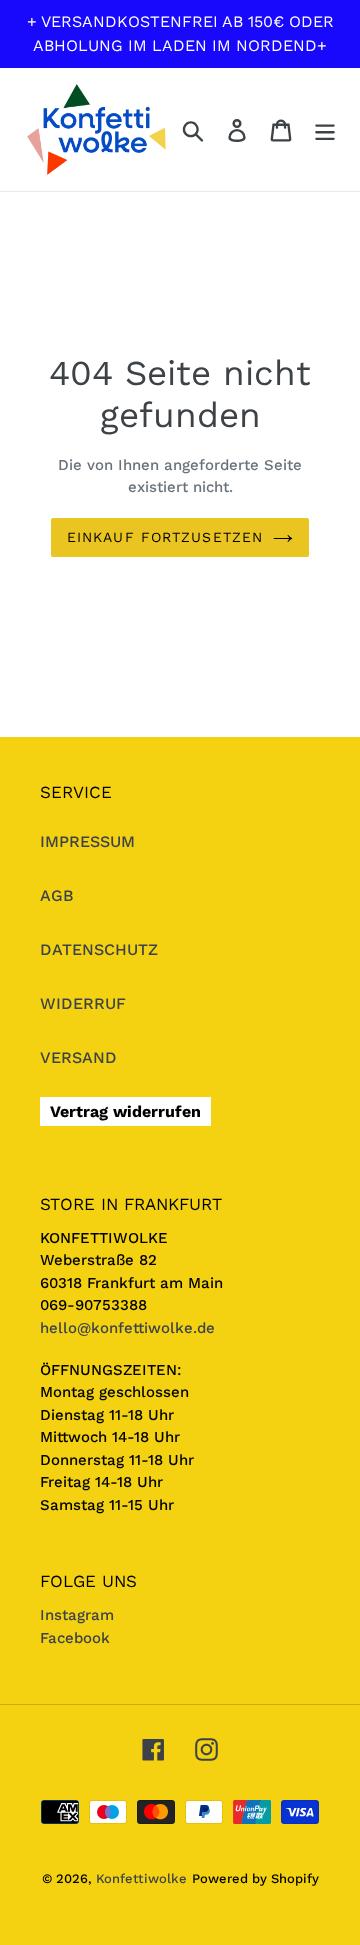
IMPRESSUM (87, 841)
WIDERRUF (83, 1003)
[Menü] (325, 129)
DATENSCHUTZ (99, 949)
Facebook (75, 1638)
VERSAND (78, 1057)
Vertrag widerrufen (125, 1111)
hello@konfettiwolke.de (127, 1328)
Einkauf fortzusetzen (165, 537)
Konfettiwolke (141, 1878)
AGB (57, 895)
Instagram (77, 1615)
